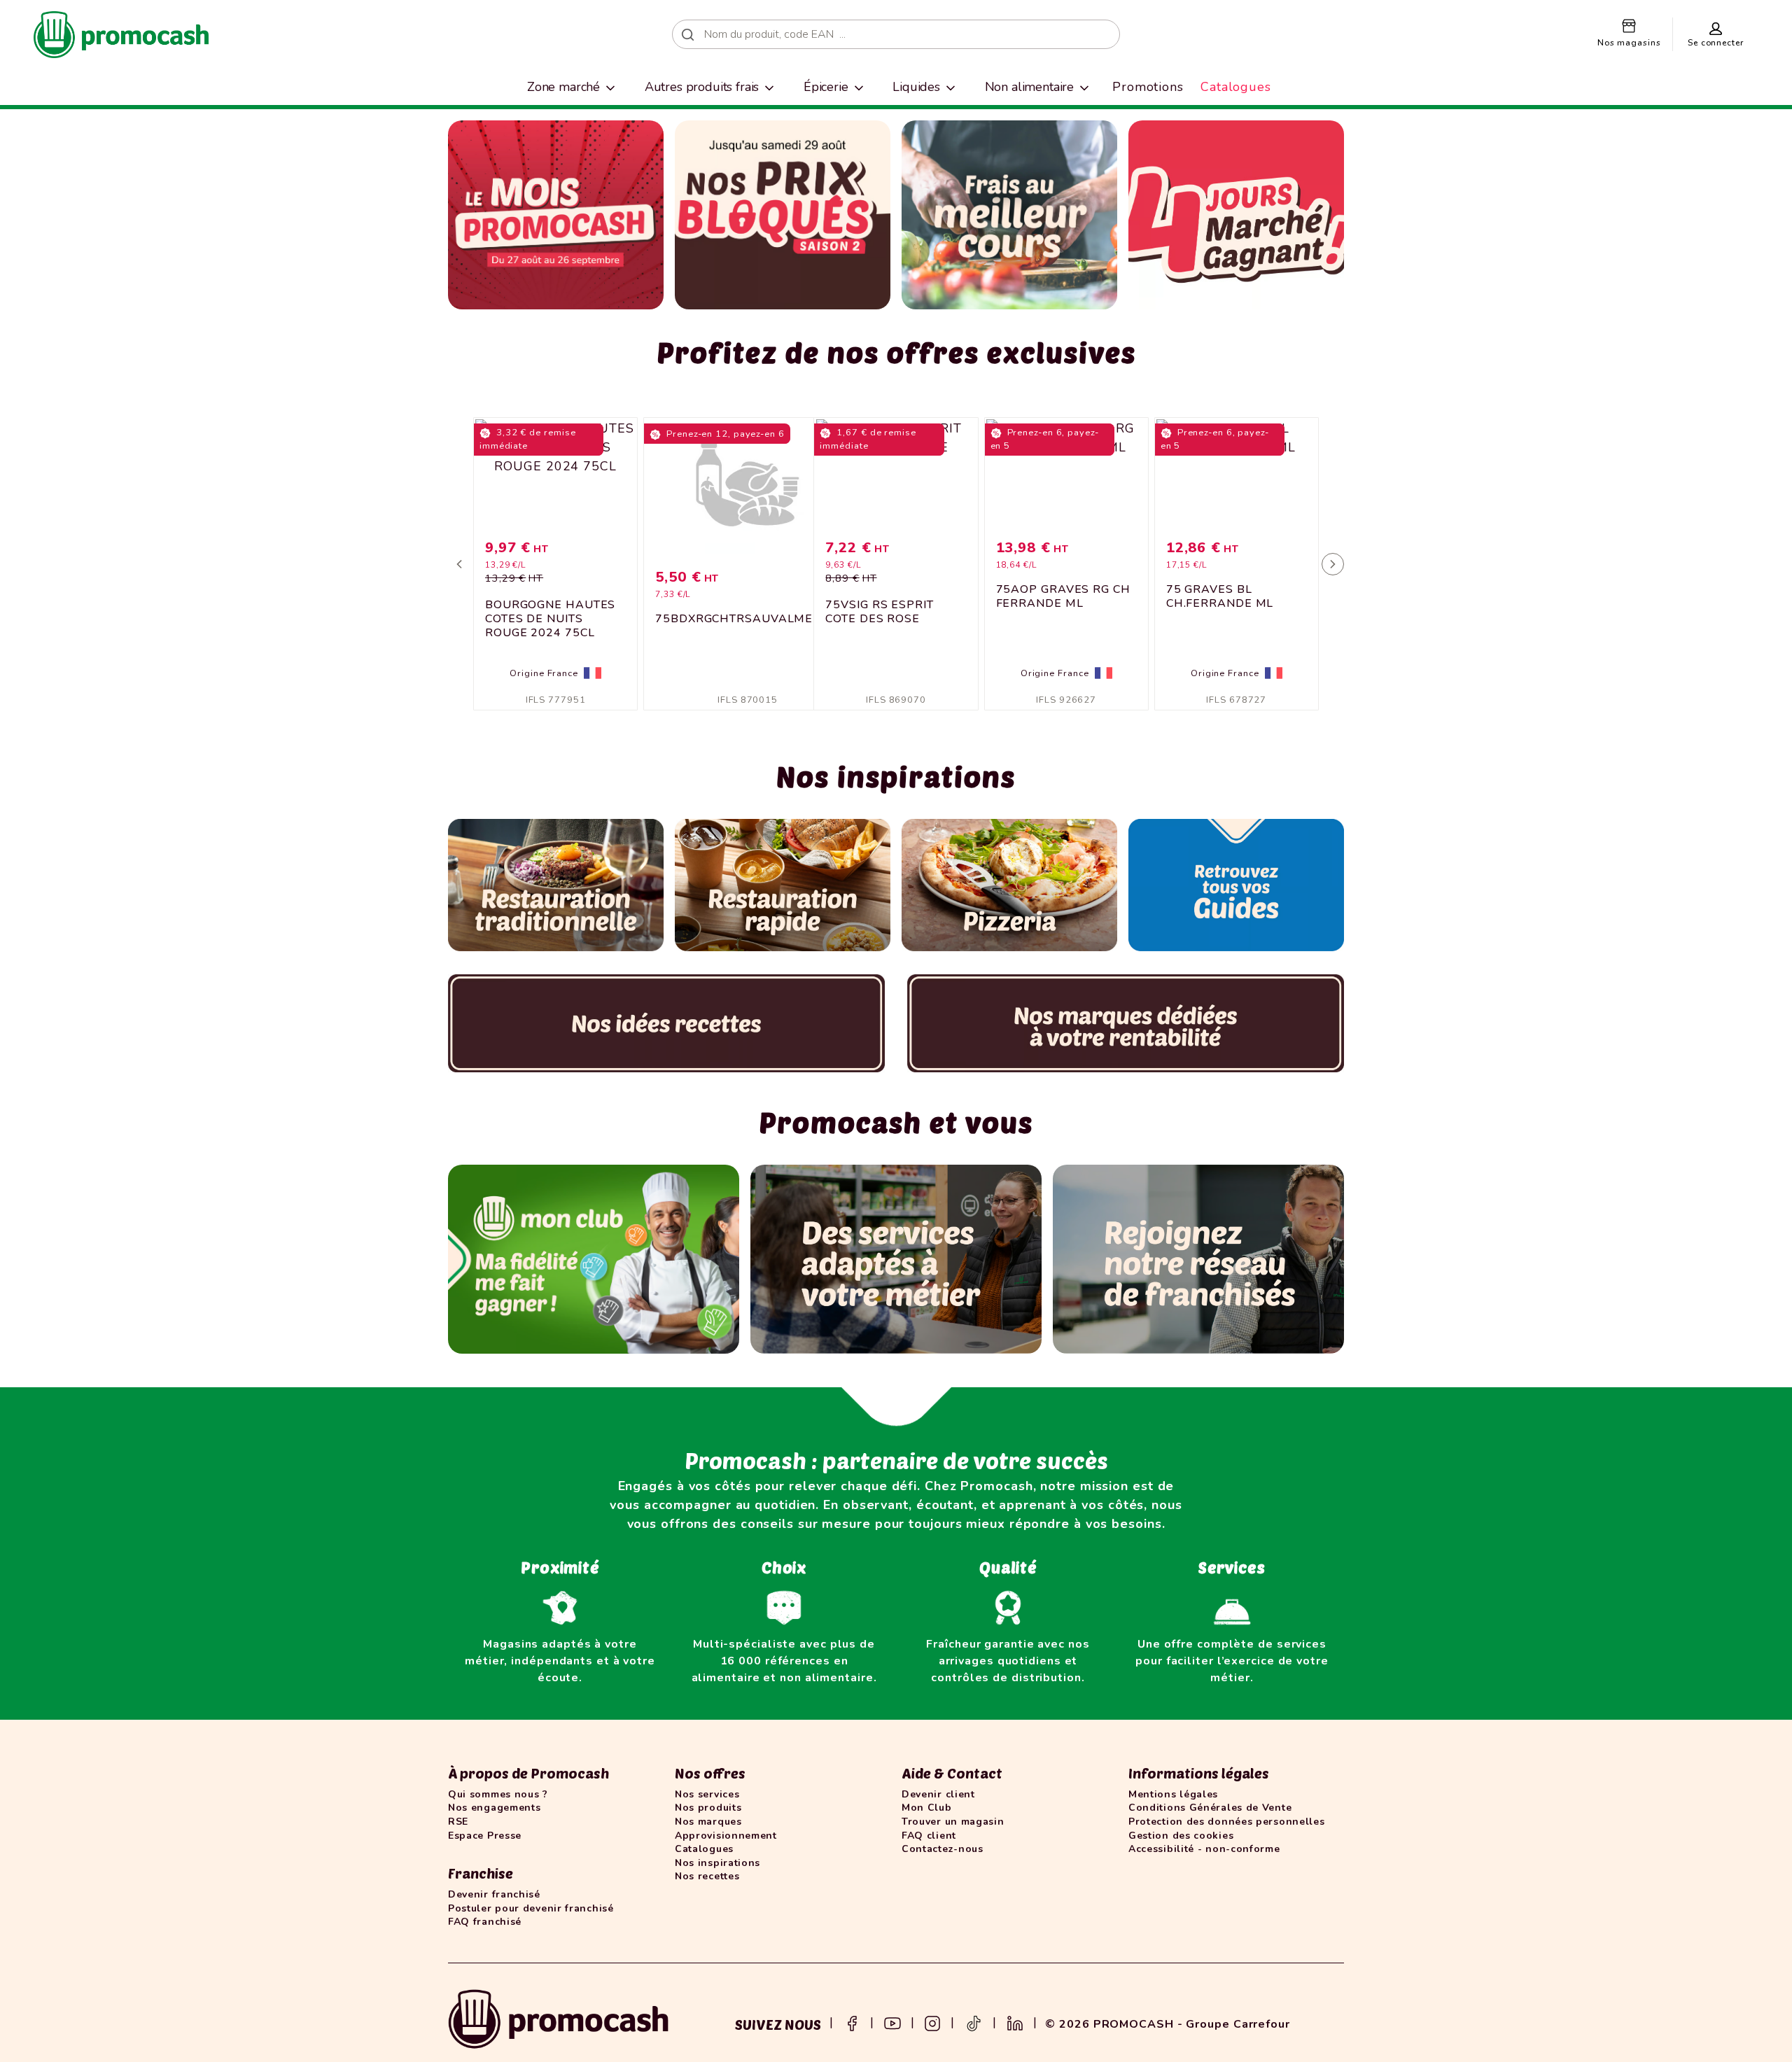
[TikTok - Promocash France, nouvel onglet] (974, 2022)
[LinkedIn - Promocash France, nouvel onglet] (1015, 2022)
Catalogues (1236, 87)
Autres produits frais (702, 87)
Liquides (916, 87)
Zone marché (563, 87)
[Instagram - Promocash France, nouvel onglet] (932, 2022)
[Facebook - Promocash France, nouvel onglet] (852, 2022)
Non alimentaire (1030, 87)
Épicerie (826, 87)
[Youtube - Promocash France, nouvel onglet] (892, 2022)
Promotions (1148, 87)
